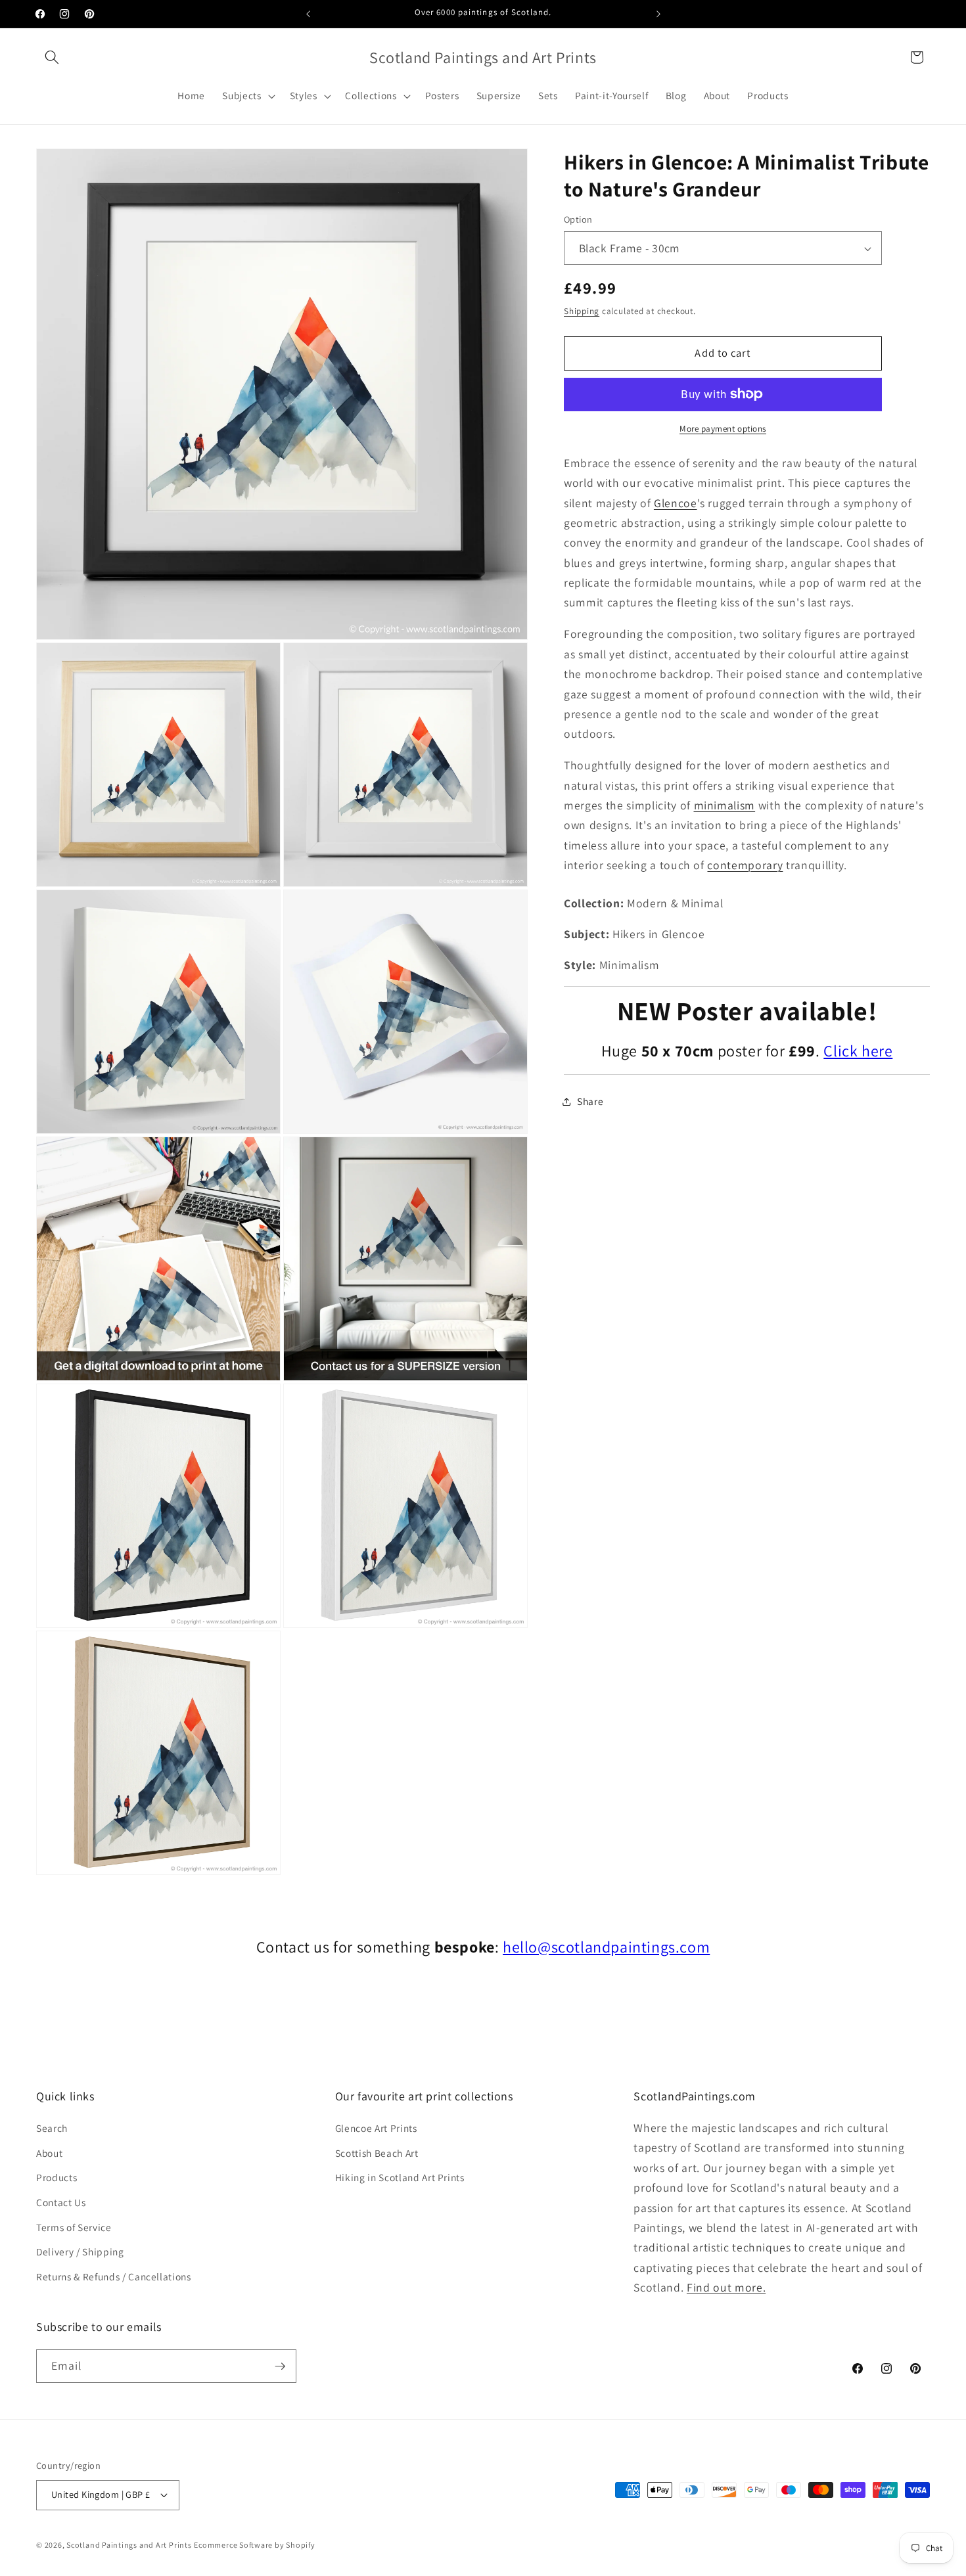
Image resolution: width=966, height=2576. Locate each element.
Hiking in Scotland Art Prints (400, 2177)
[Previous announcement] (308, 14)
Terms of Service (74, 2227)
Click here (858, 1051)
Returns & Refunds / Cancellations (114, 2276)
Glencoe (676, 503)
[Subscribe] (280, 2366)
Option (578, 220)
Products (57, 2177)
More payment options (723, 429)
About (49, 2153)
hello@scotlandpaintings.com (606, 1947)
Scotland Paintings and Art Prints (129, 2545)
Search (52, 2128)
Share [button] (590, 1101)
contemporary (745, 865)
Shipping (582, 311)
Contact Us (61, 2202)
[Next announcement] (658, 14)
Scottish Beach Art (377, 2153)
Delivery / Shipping (80, 2251)
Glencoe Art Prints (376, 2128)
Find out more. (726, 2287)
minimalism (725, 805)
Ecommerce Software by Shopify (254, 2545)
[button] (52, 57)
